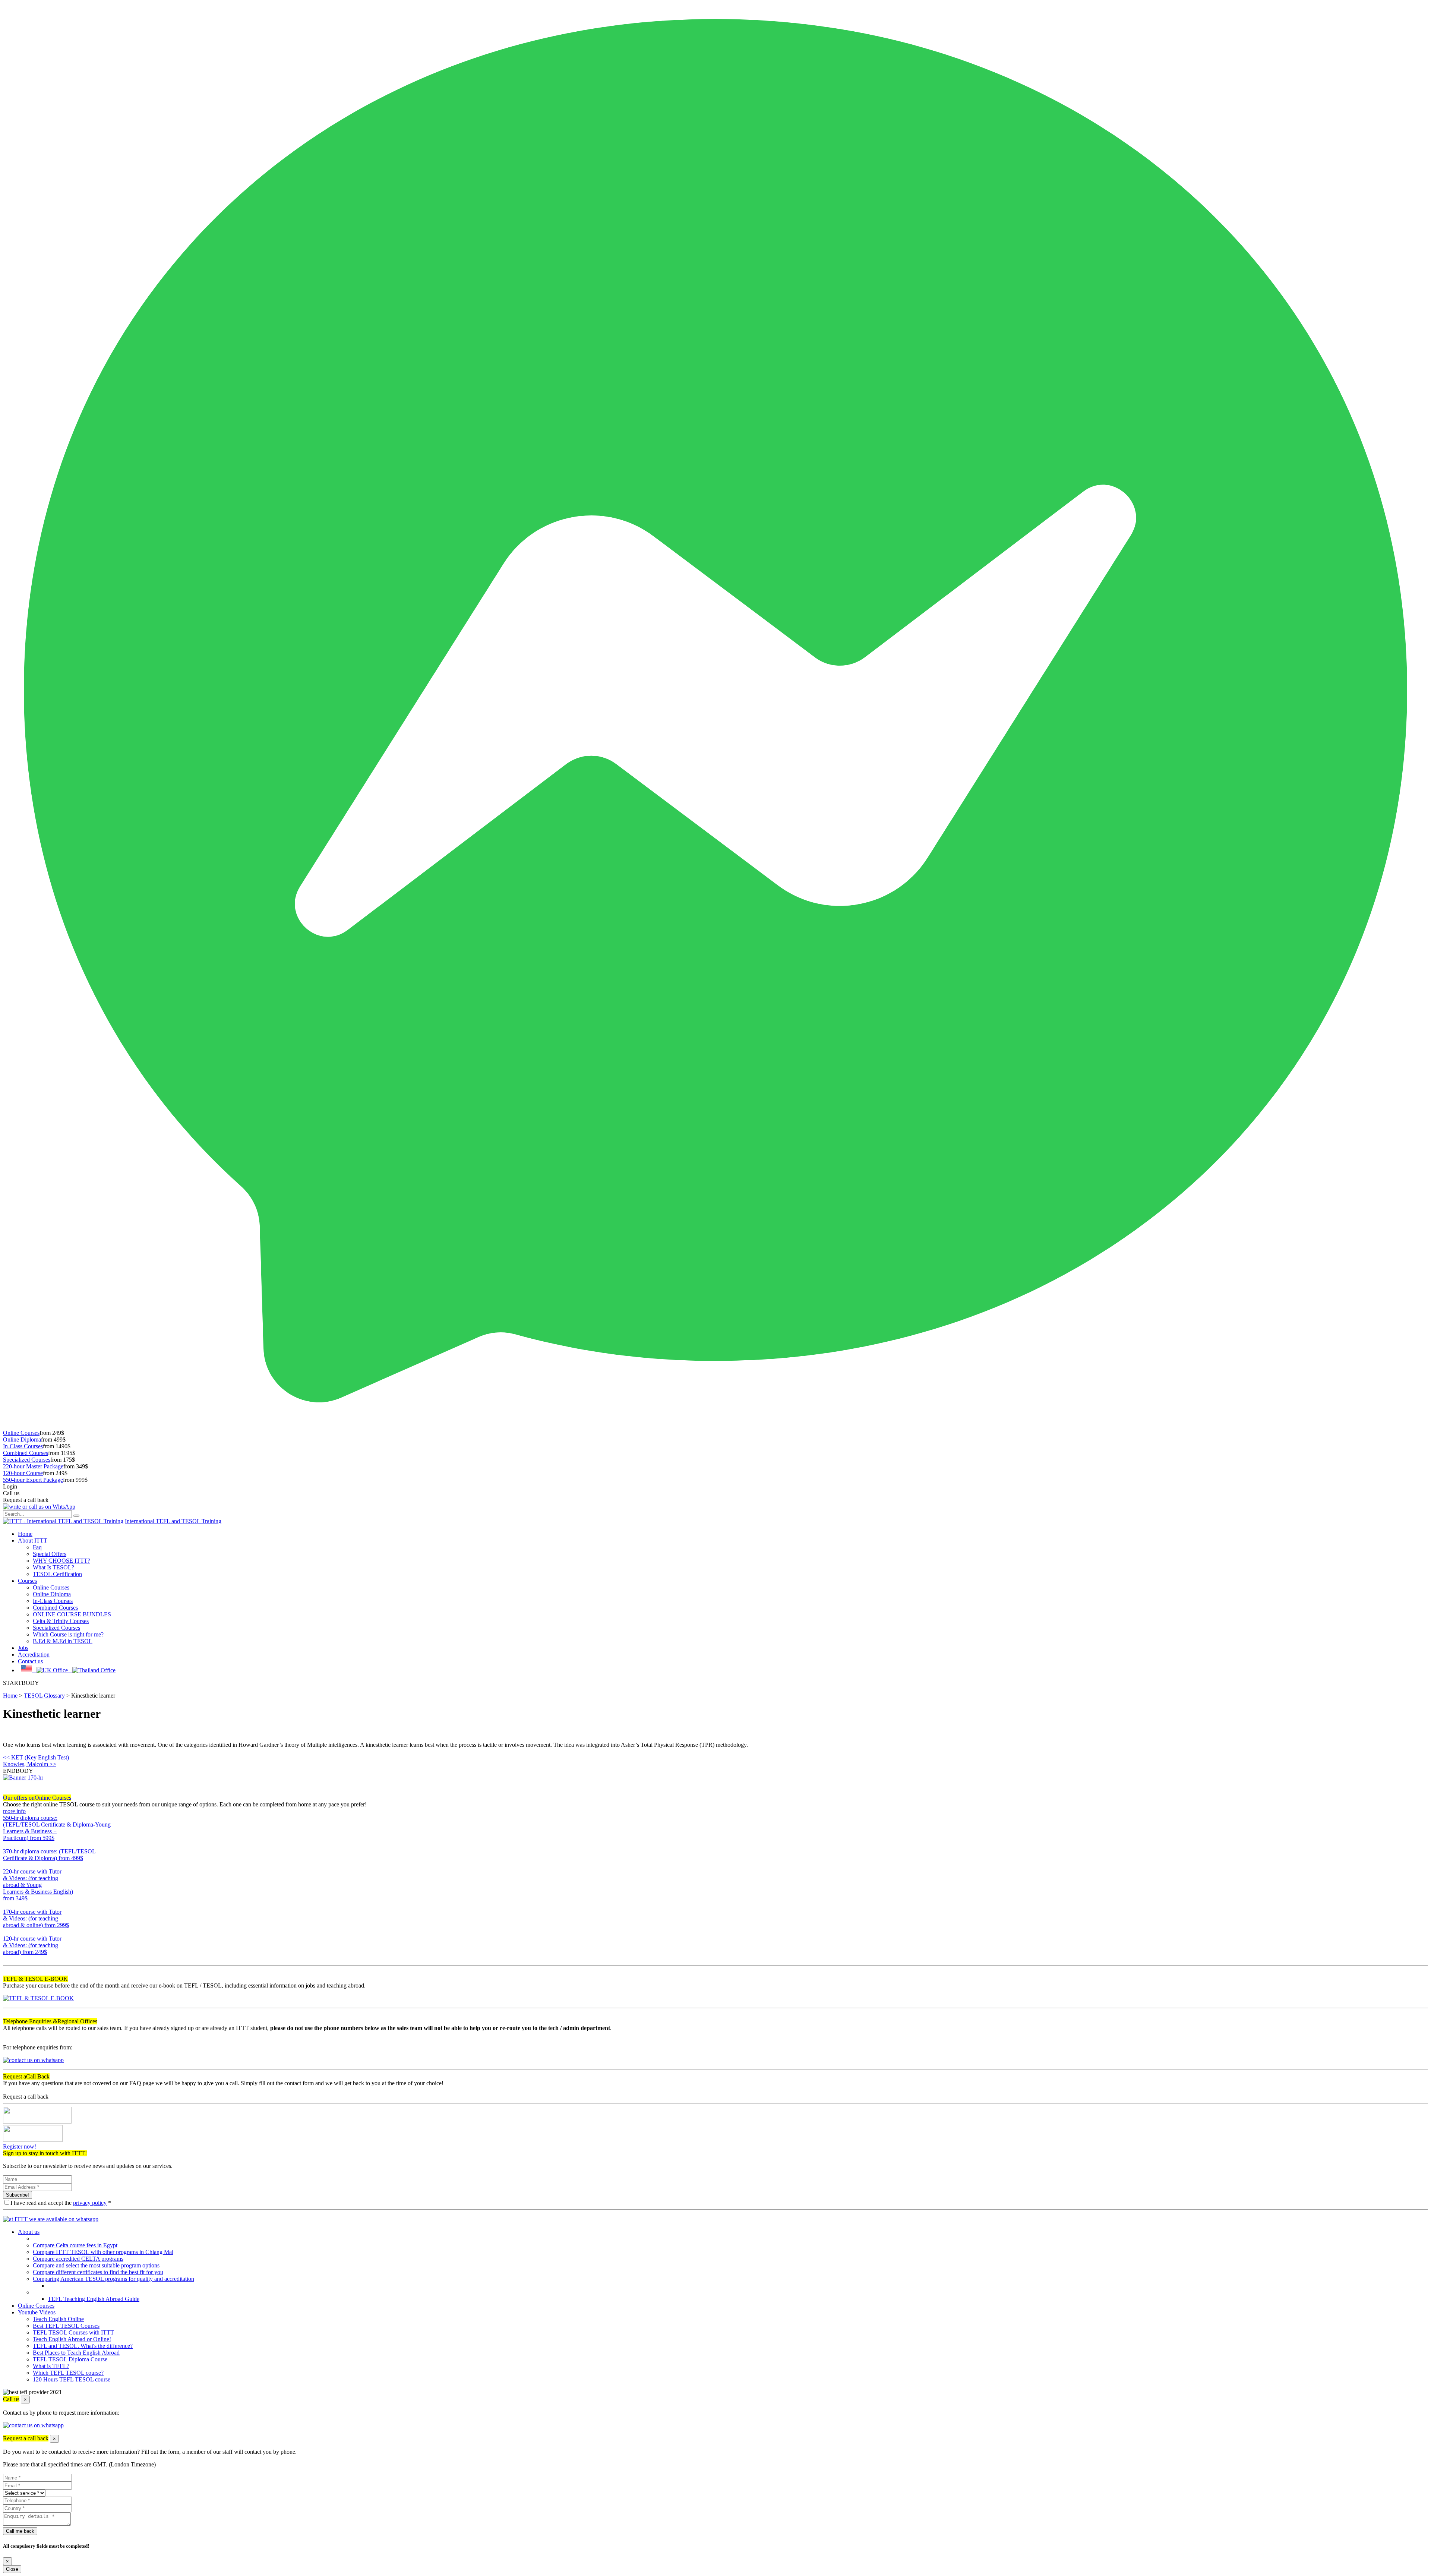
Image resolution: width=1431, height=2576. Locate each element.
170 (7, 1932)
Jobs (23, 1648)
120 (7, 1959)
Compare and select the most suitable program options (96, 2265)
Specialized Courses (27, 1460)
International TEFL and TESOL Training (173, 1521)
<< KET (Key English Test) (36, 1757)
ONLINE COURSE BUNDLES (72, 1614)
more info (14, 1811)
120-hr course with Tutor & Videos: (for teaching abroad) (32, 1945)
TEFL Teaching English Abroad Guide (94, 2299)
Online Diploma (22, 1439)
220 (7, 1905)
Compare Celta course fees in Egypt (75, 2245)
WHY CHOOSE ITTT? (61, 1561)
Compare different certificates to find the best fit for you (98, 2272)
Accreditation (34, 1655)
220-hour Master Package (33, 1466)
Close (12, 2569)
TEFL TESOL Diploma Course (70, 2359)
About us (29, 2232)
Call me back (20, 2531)
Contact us (30, 1661)
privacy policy (90, 2203)
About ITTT (33, 1540)
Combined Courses (26, 1453)
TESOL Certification (57, 1574)
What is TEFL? (51, 2366)
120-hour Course (23, 1473)
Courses (27, 1581)
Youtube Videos (37, 2312)
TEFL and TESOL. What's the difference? (83, 2346)
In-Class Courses (23, 1446)
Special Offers (50, 1554)
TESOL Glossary (44, 1696)
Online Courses (21, 1433)
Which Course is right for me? (68, 1634)
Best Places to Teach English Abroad (76, 2353)
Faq (37, 1547)
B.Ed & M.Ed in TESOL (63, 1641)
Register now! (20, 2146)
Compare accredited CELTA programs (78, 2259)
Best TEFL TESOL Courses (66, 2326)
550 (7, 1845)
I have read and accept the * (61, 2203)
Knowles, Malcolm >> (30, 1764)
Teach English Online (58, 2319)
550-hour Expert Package (33, 1480)
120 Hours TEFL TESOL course (72, 2379)
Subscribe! (18, 2195)
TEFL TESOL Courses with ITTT (73, 2332)
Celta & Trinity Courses (61, 1621)
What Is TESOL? (53, 1567)
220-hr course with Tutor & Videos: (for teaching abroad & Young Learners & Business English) (38, 1885)
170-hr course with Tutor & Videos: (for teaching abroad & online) (36, 1918)
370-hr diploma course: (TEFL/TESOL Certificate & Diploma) (49, 1855)
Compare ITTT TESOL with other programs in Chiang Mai (103, 2252)
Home (25, 1534)
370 (7, 1865)
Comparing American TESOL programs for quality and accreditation (113, 2279)
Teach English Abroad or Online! (72, 2339)
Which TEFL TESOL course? (68, 2373)
